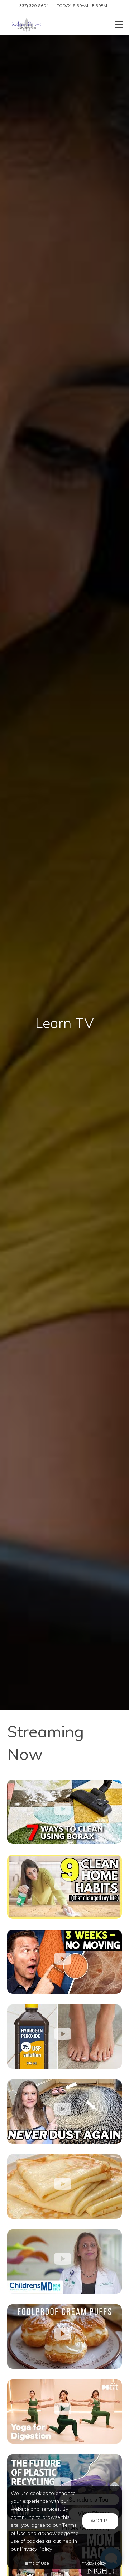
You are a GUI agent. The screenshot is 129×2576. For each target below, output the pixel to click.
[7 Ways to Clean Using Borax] (64, 1812)
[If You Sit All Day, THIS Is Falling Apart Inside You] (64, 1962)
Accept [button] (100, 2521)
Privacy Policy (93, 2563)
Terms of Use (36, 2563)
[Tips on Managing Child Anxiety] (64, 2261)
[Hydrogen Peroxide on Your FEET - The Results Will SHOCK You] (64, 2037)
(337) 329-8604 (33, 6)
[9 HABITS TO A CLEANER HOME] (64, 1887)
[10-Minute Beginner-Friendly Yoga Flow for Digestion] (64, 2411)
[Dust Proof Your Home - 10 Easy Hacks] (64, 2112)
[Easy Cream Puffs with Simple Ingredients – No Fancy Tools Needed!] (64, 2336)
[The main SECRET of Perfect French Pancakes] (64, 2187)
